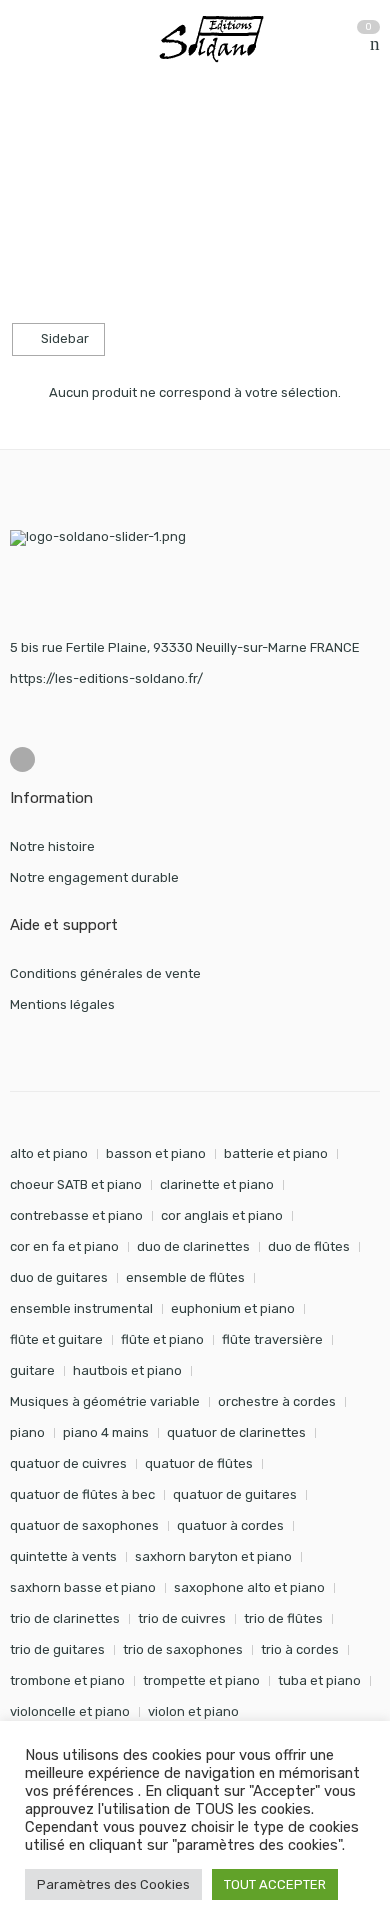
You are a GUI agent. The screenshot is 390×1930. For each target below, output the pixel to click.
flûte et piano (162, 1339)
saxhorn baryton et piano (213, 1556)
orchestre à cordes (277, 1401)
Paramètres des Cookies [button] (113, 1884)
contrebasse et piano (76, 1215)
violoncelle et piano (70, 1711)
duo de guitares (59, 1277)
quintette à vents (63, 1556)
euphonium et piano (233, 1308)
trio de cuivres (182, 1618)
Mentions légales (62, 1004)
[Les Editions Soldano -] (221, 39)
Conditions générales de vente (105, 973)
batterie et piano (276, 1153)
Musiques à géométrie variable (105, 1401)
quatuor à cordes (230, 1525)
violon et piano (193, 1711)
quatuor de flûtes (199, 1463)
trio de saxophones (183, 1649)
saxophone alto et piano (249, 1587)
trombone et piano (67, 1680)
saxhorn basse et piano (83, 1587)
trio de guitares (57, 1649)
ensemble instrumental (81, 1308)
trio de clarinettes (65, 1618)
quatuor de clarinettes (236, 1432)
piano (27, 1432)
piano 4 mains (106, 1432)
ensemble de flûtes (185, 1277)
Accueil (32, 138)
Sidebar (63, 338)
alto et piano (49, 1153)
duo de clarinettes (193, 1246)
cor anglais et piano (222, 1215)
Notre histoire (52, 846)
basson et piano (156, 1153)
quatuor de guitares (235, 1494)
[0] (375, 44)
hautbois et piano (127, 1370)
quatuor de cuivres (68, 1463)
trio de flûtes (283, 1618)
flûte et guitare (56, 1339)
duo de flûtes (309, 1246)
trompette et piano (201, 1680)
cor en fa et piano (64, 1246)
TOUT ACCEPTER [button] (275, 1884)
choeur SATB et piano (76, 1184)
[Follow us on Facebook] (22, 759)
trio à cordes (300, 1649)
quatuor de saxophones (84, 1525)
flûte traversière (272, 1339)
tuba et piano (319, 1680)
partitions (115, 138)
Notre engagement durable (94, 877)
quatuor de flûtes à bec (82, 1494)
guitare (32, 1370)
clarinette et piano (217, 1184)
